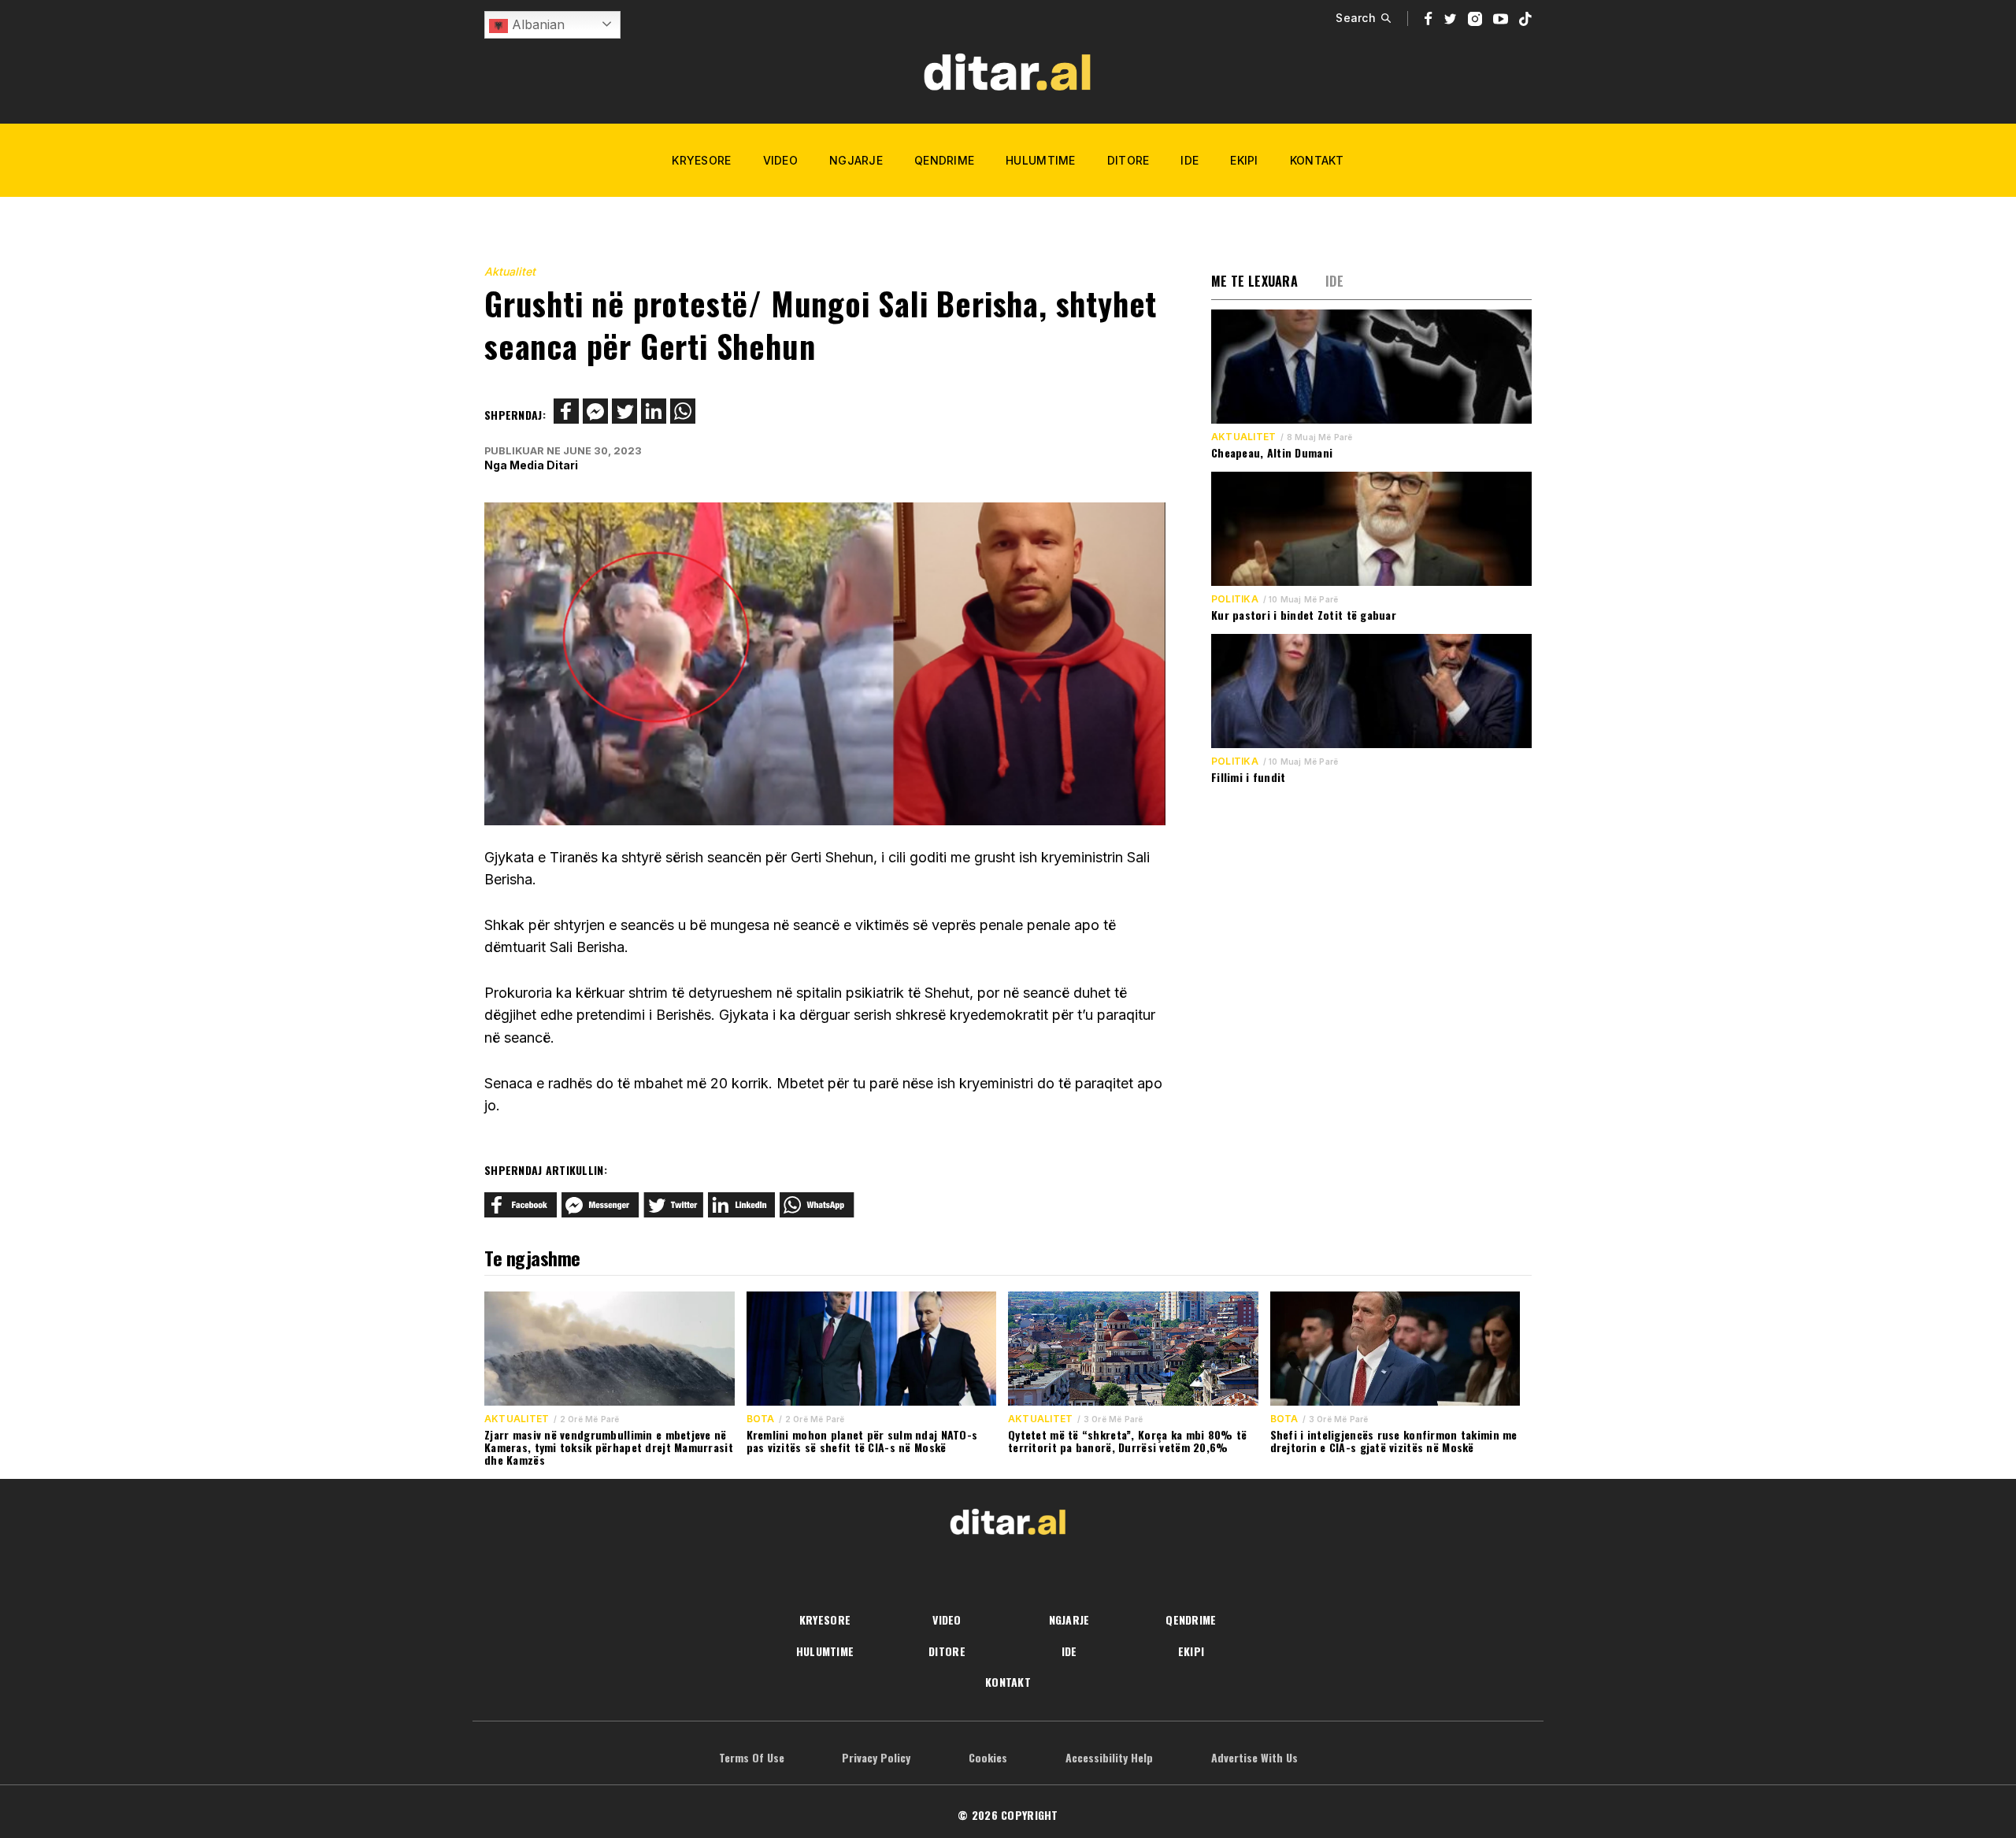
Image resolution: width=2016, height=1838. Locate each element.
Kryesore (701, 160)
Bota (761, 1419)
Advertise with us (1254, 1757)
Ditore (1128, 160)
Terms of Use (752, 1757)
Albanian (536, 24)
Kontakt (1317, 160)
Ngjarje (856, 160)
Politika (1235, 599)
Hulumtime (1041, 160)
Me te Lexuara (1254, 281)
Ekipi (1244, 160)
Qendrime (944, 160)
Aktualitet (510, 271)
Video (780, 160)
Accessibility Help (1109, 1757)
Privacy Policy (876, 1757)
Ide (1190, 160)
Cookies (988, 1757)
